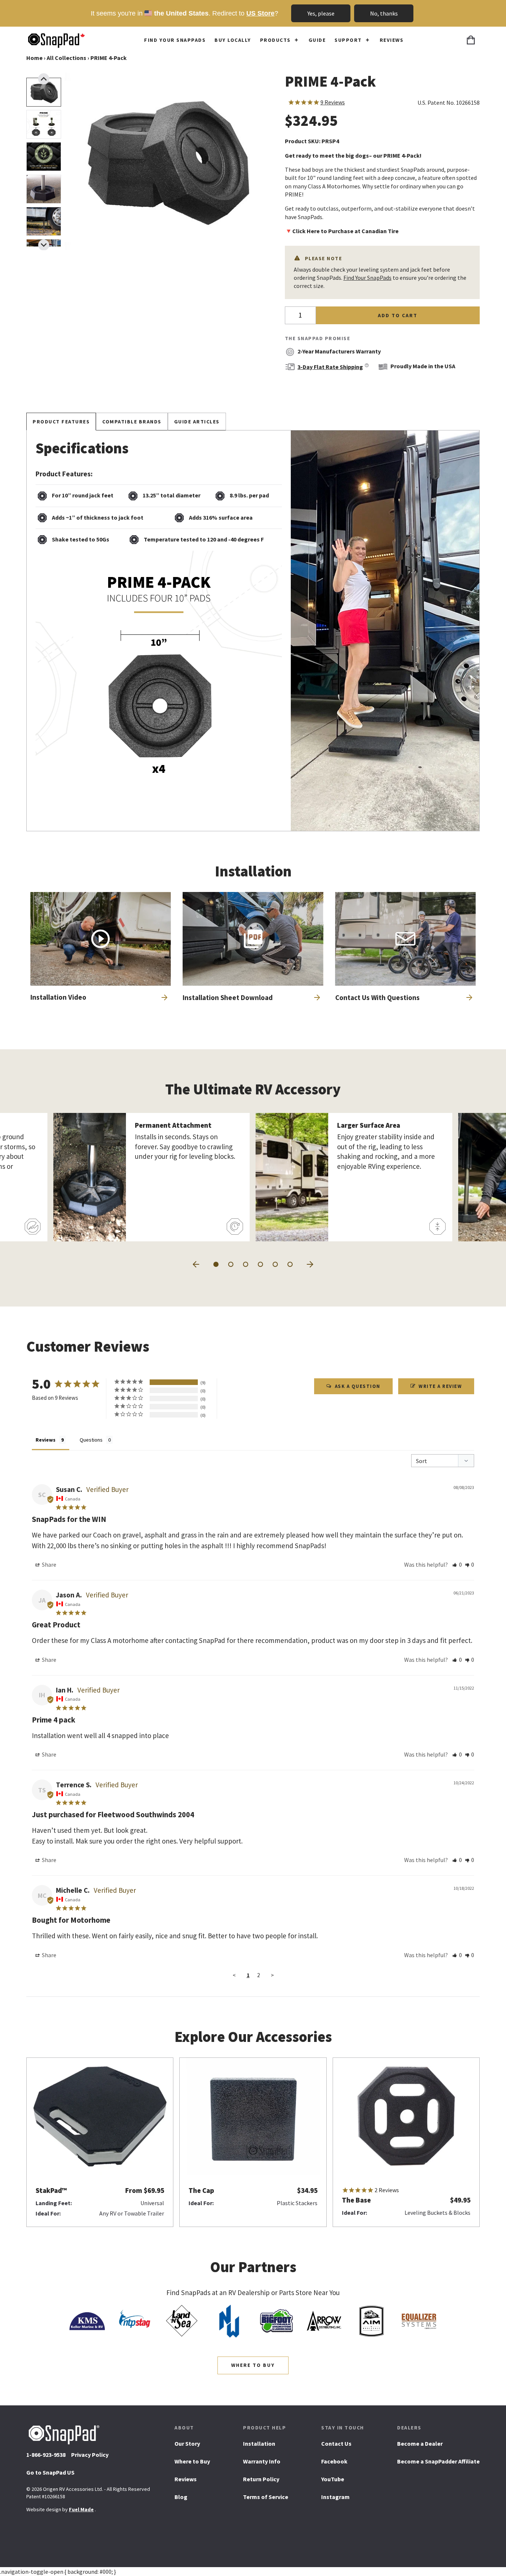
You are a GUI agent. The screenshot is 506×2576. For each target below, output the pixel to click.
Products (275, 40)
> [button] (272, 1975)
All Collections (66, 58)
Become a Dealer (420, 2443)
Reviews (392, 40)
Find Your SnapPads (175, 40)
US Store (260, 13)
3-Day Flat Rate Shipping (330, 367)
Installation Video (58, 997)
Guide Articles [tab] (197, 422)
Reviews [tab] (46, 1440)
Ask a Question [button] (358, 1386)
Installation (259, 2443)
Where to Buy (253, 2365)
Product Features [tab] (61, 422)
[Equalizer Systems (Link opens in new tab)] (419, 2321)
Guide (317, 40)
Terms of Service (266, 2497)
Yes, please (321, 13)
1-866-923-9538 (46, 2455)
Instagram (335, 2499)
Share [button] (49, 1564)
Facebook (334, 2464)
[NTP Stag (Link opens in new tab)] (134, 2321)
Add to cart (398, 315)
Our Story (187, 2443)
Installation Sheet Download (228, 1000)
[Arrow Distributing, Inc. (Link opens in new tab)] (324, 2321)
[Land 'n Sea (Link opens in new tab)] (182, 2321)
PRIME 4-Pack (109, 58)
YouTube (333, 2482)
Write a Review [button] (440, 1386)
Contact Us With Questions (377, 997)
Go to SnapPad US (50, 2475)
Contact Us (336, 2443)
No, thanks (384, 13)
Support (348, 40)
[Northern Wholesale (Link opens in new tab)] (229, 2321)
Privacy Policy (90, 2455)
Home (34, 58)
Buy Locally (233, 40)
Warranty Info (262, 2461)
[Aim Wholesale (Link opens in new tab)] (372, 2321)
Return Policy (261, 2479)
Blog (181, 2497)
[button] (44, 245)
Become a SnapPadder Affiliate (438, 2461)
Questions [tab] (91, 1440)
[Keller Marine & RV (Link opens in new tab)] (87, 2321)
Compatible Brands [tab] (132, 422)
